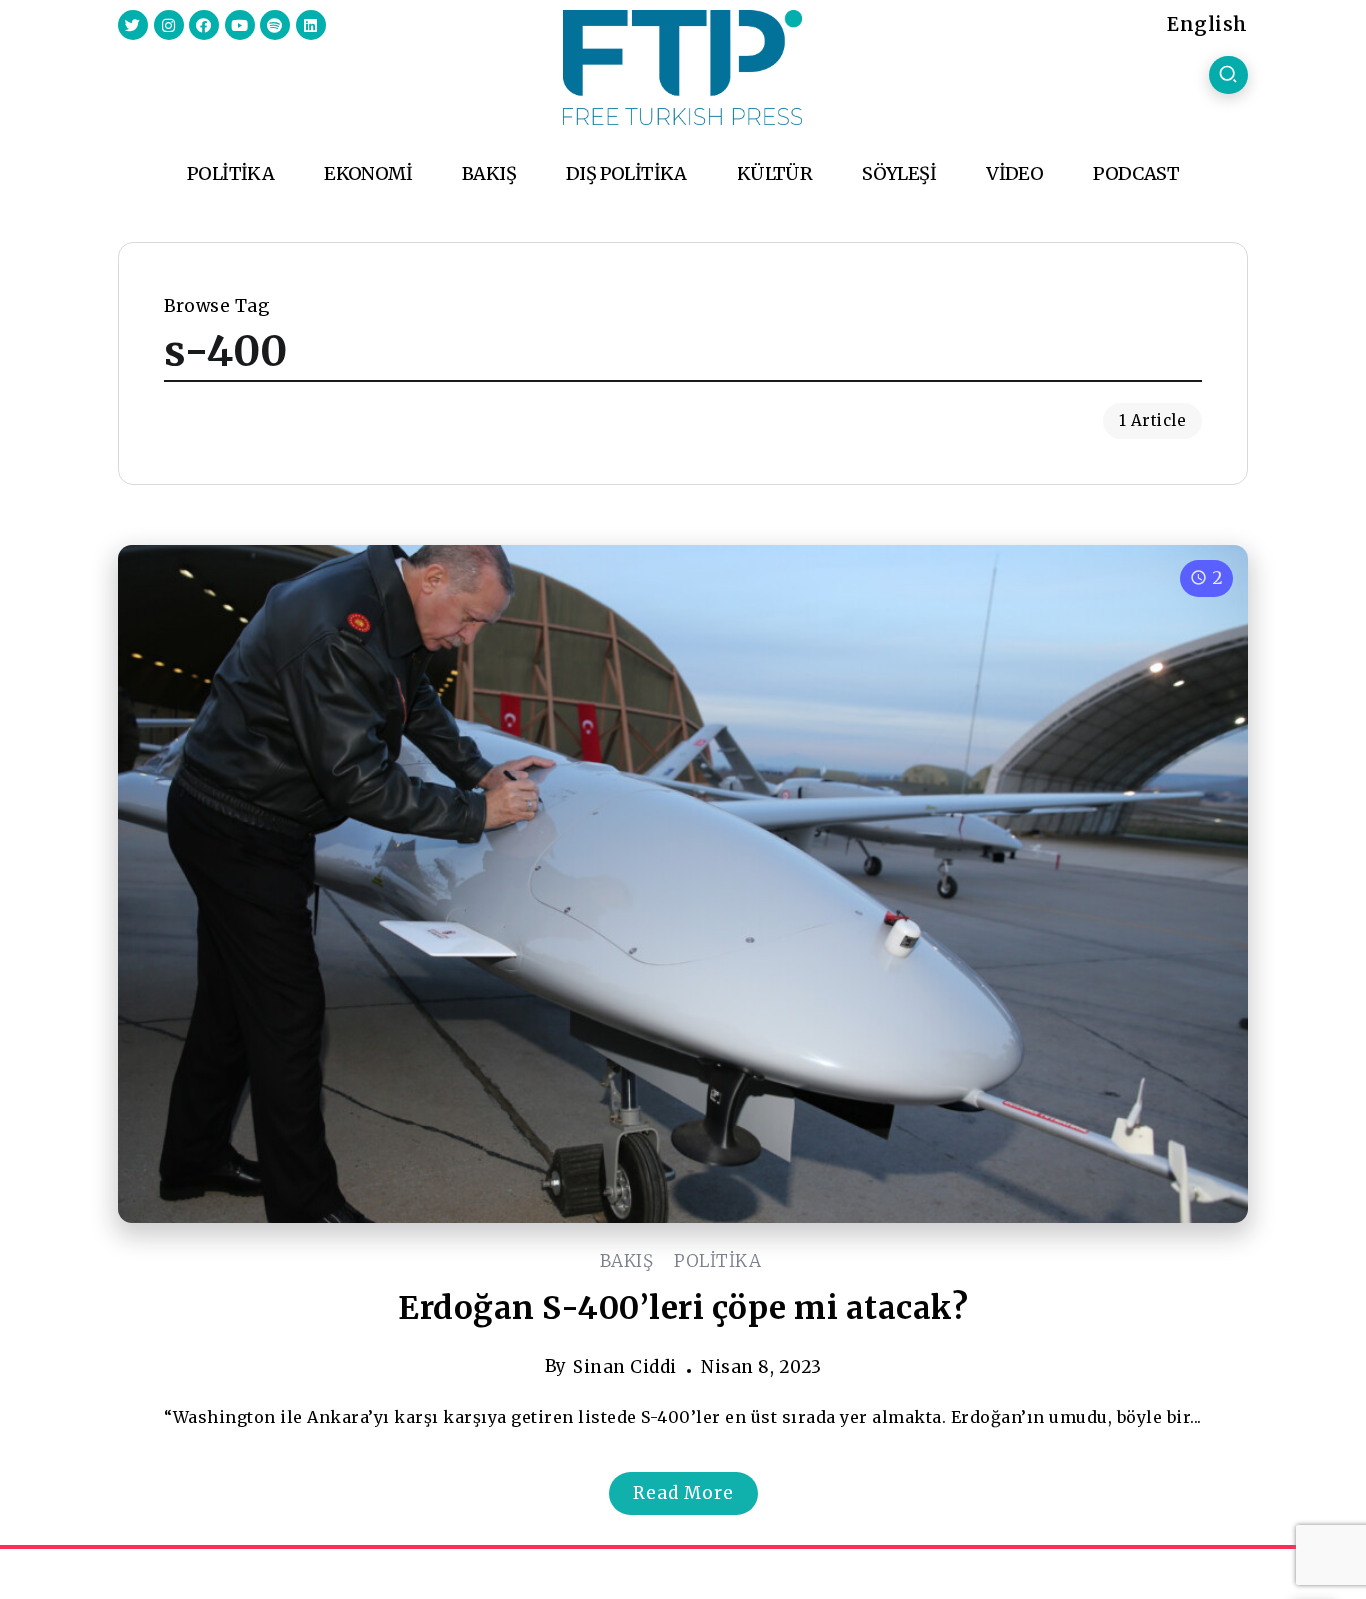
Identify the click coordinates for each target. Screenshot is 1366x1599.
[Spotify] (275, 25)
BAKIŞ (627, 1261)
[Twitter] (133, 25)
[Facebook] (204, 25)
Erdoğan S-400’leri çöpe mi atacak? (683, 1308)
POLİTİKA (717, 1261)
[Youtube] (240, 25)
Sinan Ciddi (625, 1367)
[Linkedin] (311, 25)
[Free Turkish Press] (682, 66)
